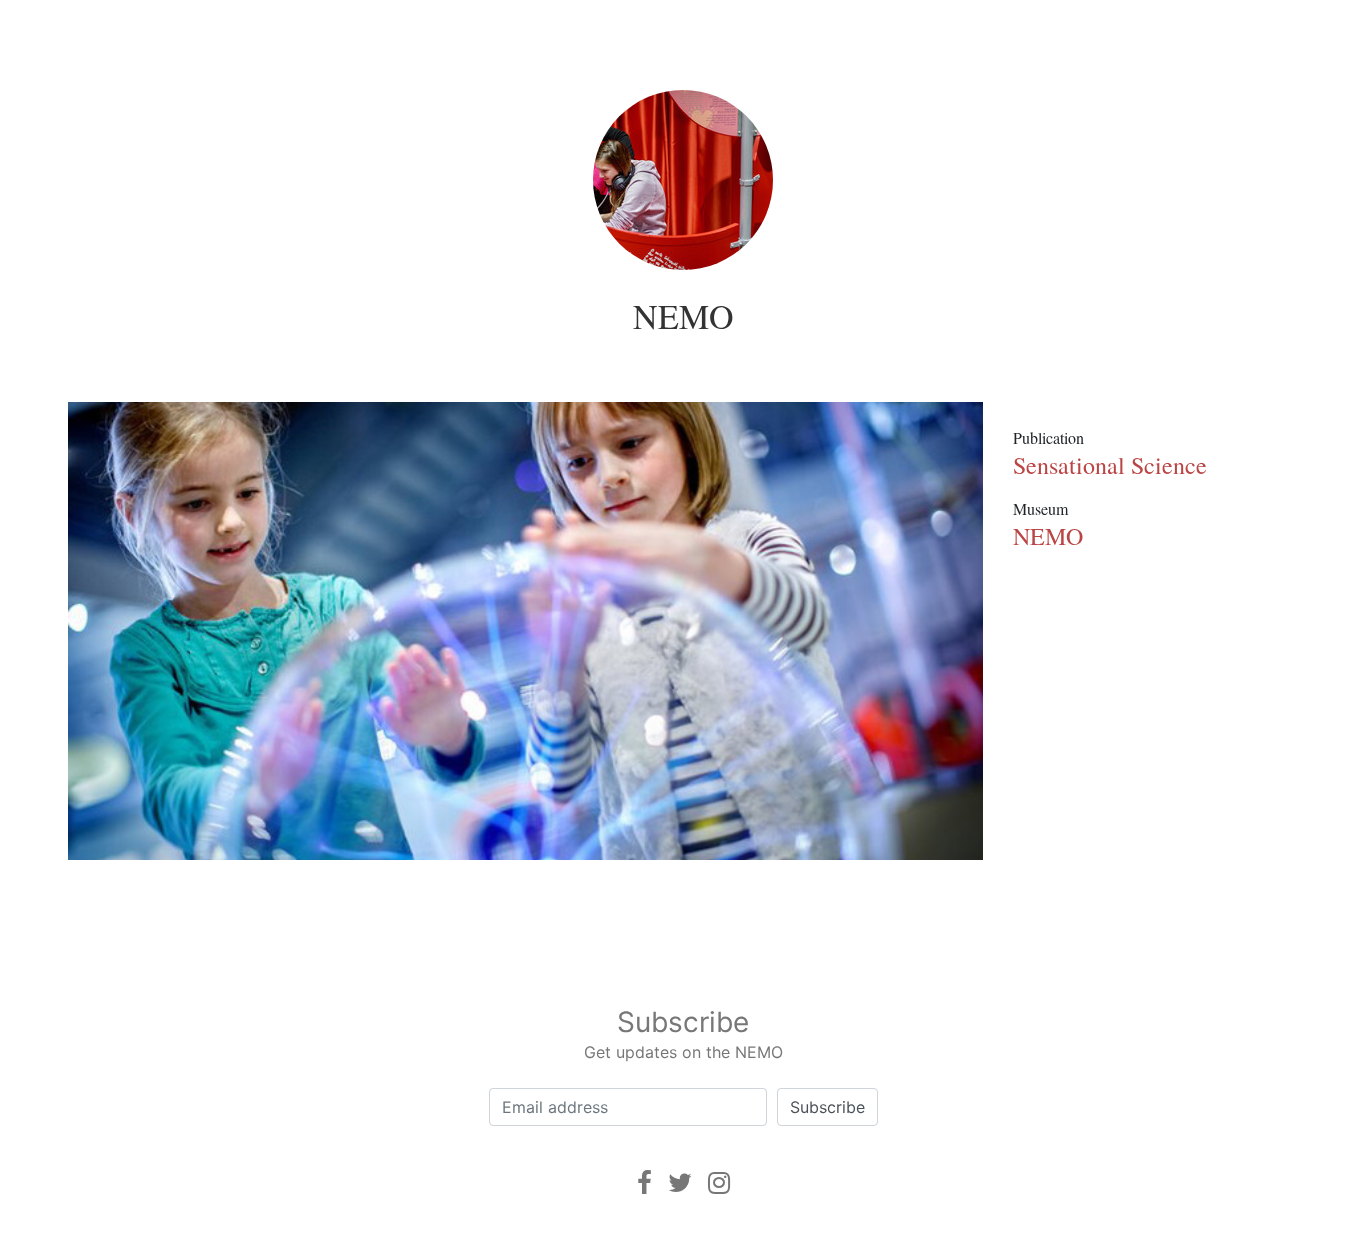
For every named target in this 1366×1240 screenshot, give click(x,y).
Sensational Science (1110, 465)
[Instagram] (719, 1182)
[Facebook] (644, 1182)
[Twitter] (680, 1182)
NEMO (683, 316)
